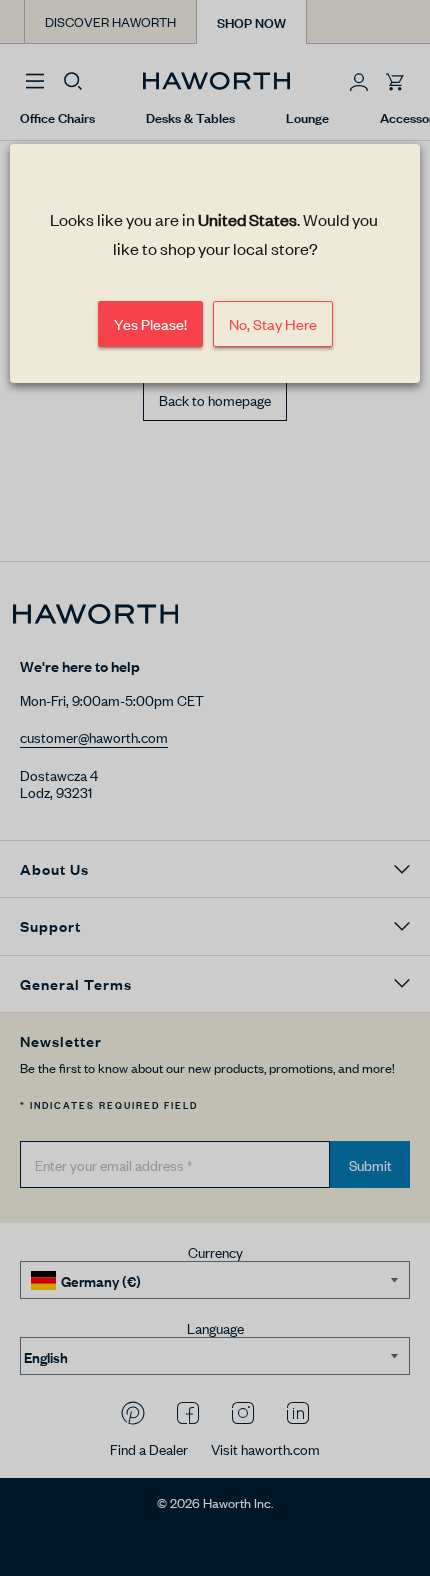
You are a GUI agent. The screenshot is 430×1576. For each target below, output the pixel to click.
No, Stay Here (273, 323)
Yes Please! (150, 323)
